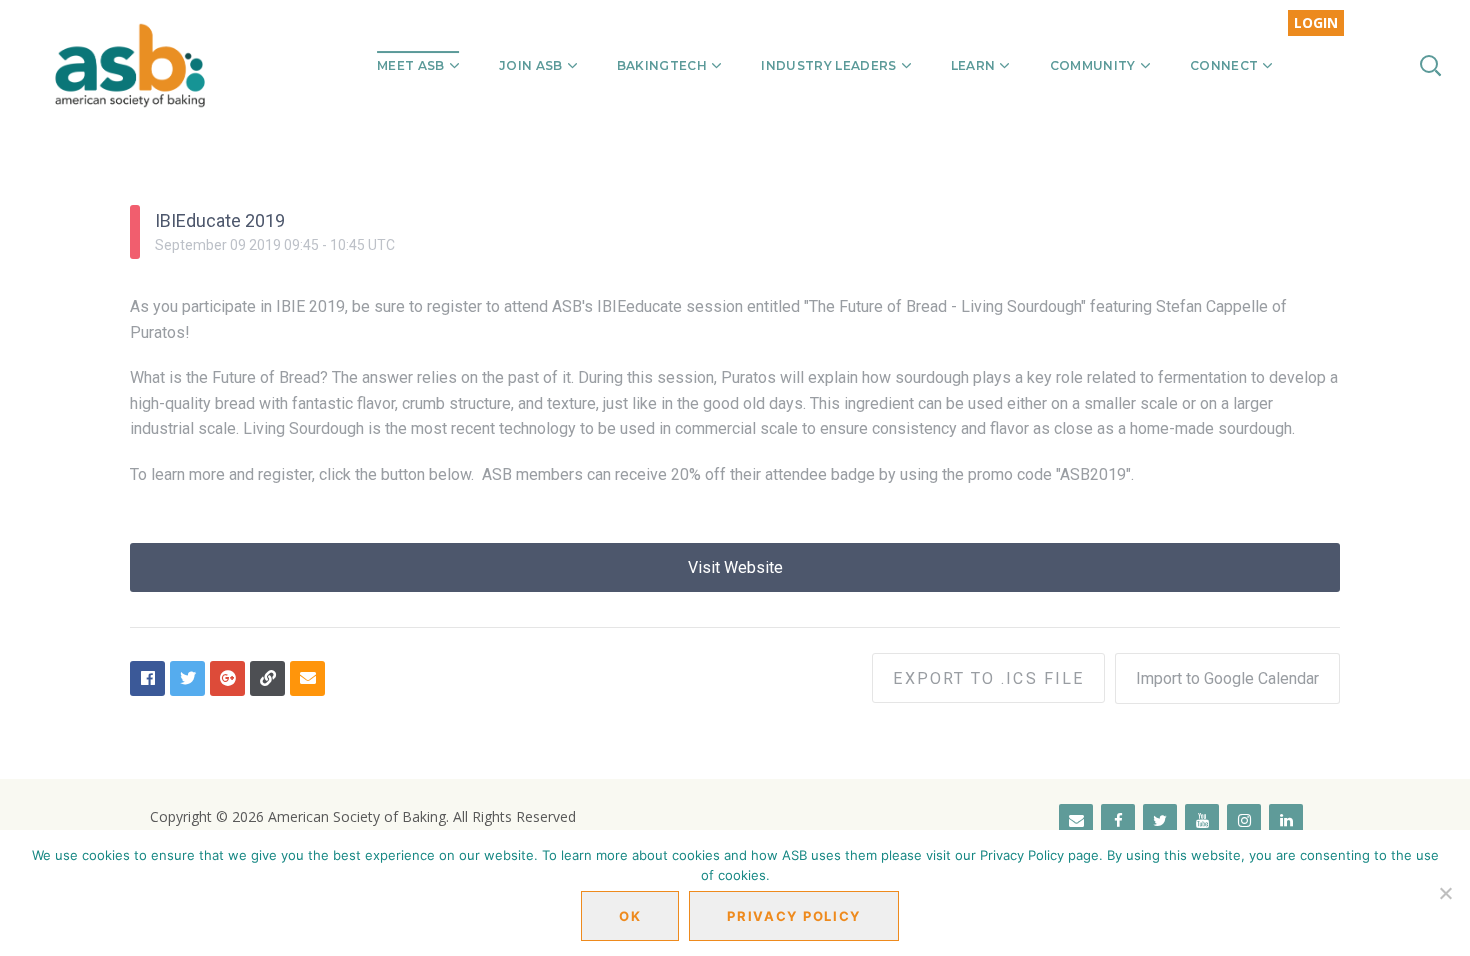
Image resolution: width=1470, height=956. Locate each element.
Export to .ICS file (988, 678)
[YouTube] (1202, 821)
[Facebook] (1118, 821)
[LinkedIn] (1286, 821)
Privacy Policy (794, 916)
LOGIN (1316, 22)
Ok (630, 916)
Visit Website (735, 567)
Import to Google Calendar (1227, 678)
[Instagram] (1244, 821)
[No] (1445, 893)
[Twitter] (1160, 821)
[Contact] (1076, 821)
